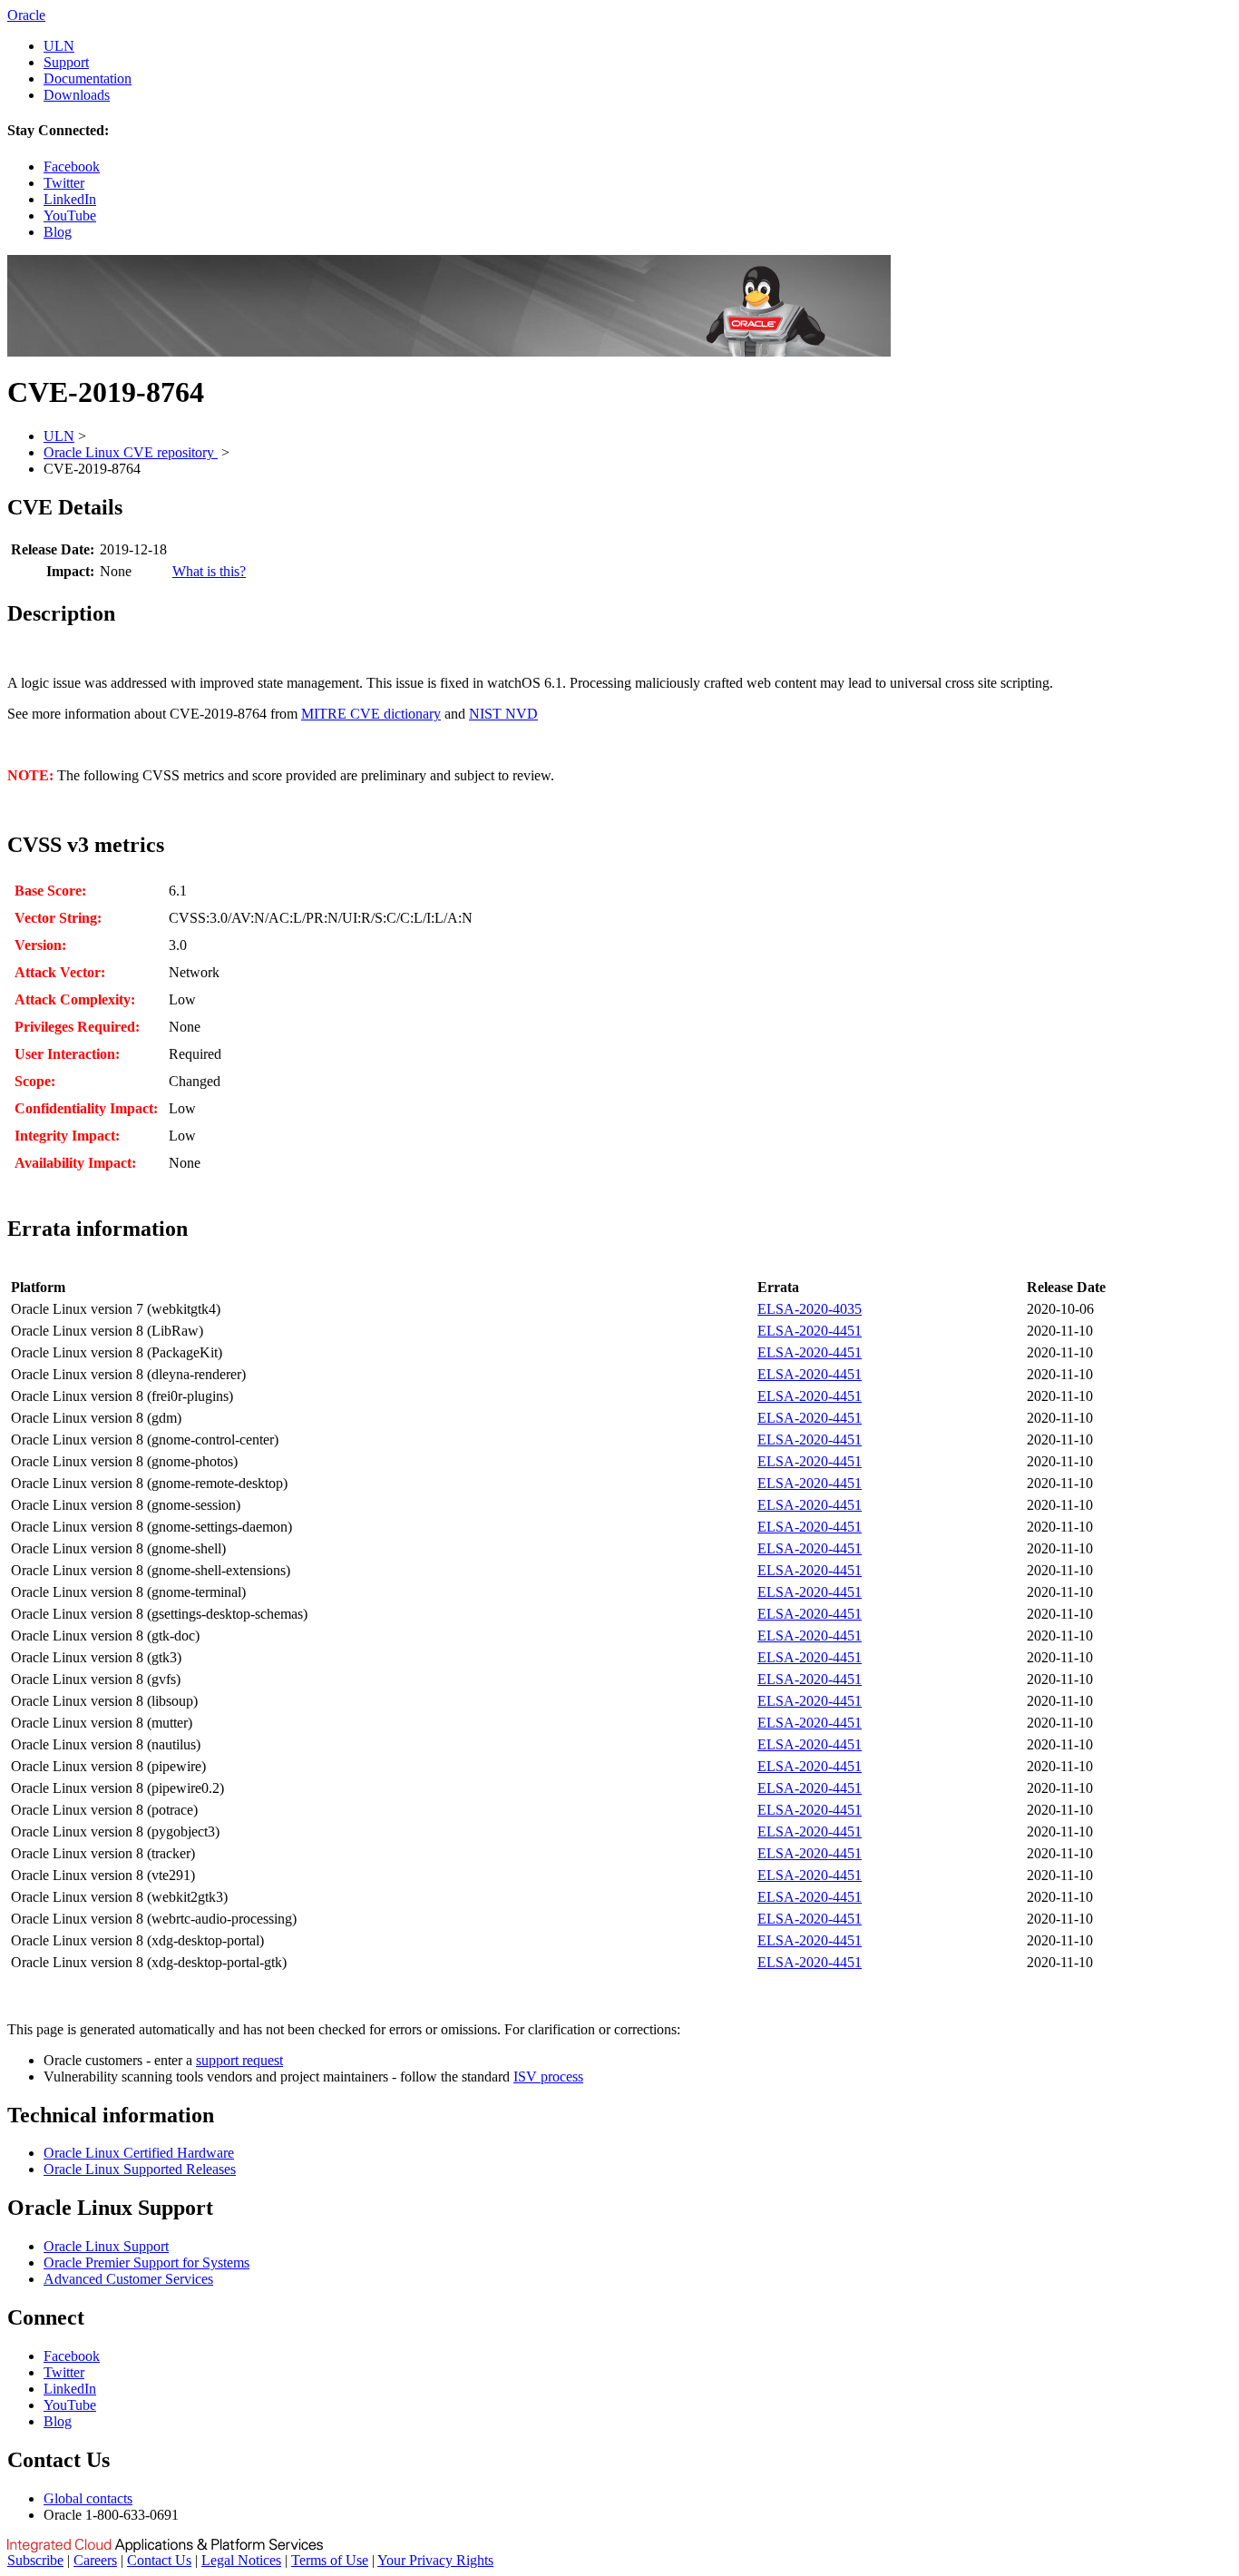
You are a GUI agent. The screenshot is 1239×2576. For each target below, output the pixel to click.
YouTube (70, 215)
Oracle (26, 15)
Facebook (72, 167)
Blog (58, 232)
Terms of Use (330, 2560)
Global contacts (88, 2498)
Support (66, 62)
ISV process (548, 2076)
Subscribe (35, 2560)
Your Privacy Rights (435, 2560)
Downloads (77, 95)
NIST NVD (503, 714)
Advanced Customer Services (128, 2279)
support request (239, 2060)
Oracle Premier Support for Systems (146, 2263)
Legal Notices (241, 2560)
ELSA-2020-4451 (810, 1331)
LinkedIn (70, 199)
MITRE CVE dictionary (371, 714)
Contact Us (159, 2560)
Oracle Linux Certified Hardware (139, 2153)
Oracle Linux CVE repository (131, 452)
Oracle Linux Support (106, 2246)
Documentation (88, 78)
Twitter (64, 183)
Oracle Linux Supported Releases (140, 2169)
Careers (95, 2560)
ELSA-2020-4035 (810, 1309)
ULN (59, 46)
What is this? (209, 571)
